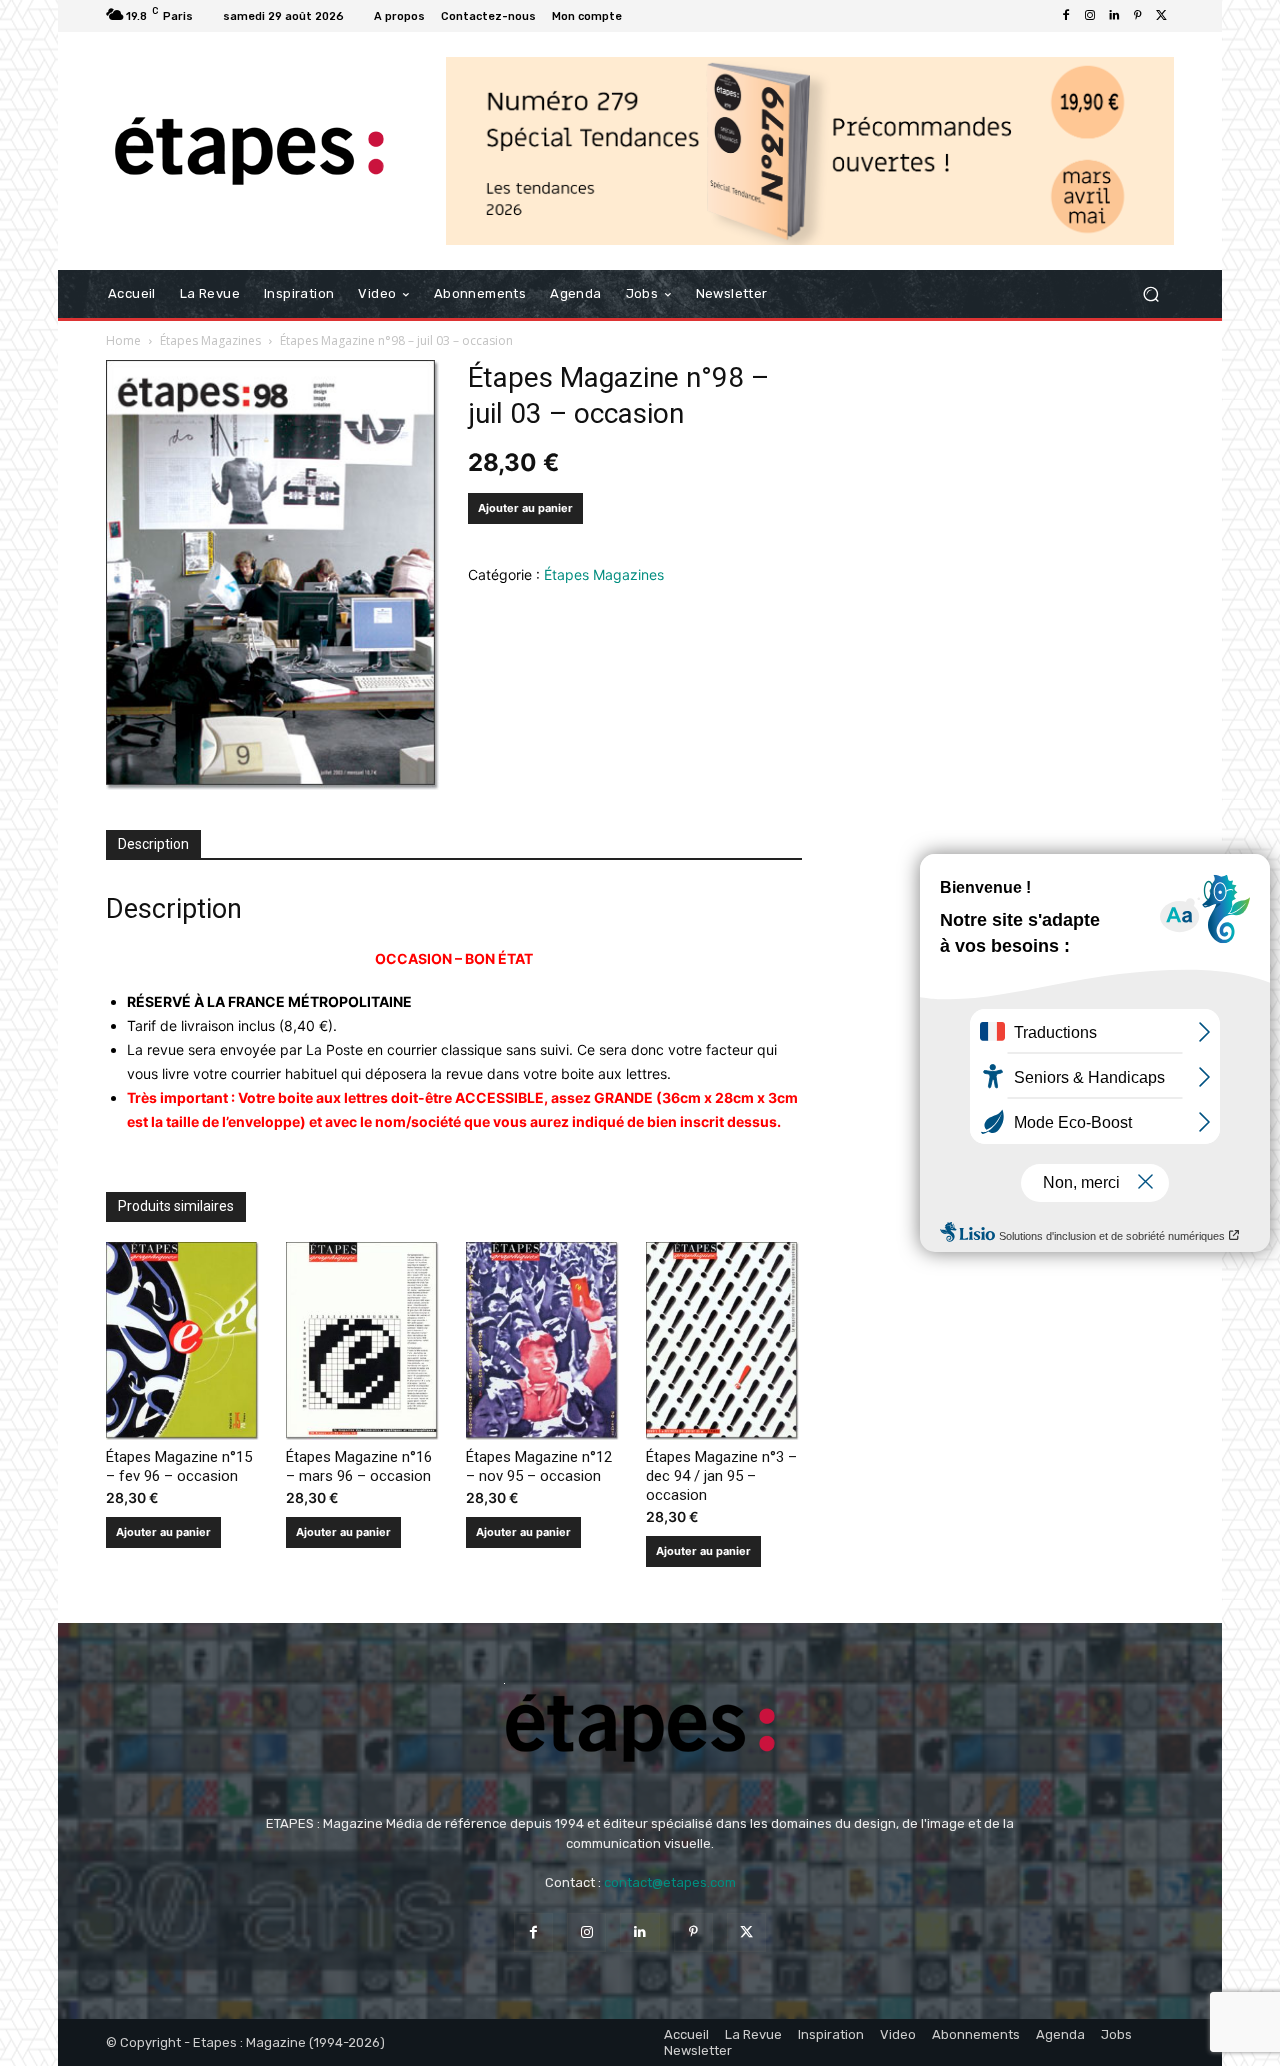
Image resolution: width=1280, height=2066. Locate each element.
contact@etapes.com (670, 1882)
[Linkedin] (1114, 16)
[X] (1162, 16)
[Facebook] (1066, 16)
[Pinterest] (1138, 16)
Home (123, 340)
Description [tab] (153, 844)
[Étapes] (249, 151)
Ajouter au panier (525, 508)
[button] (1150, 294)
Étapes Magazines (210, 340)
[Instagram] (1090, 16)
